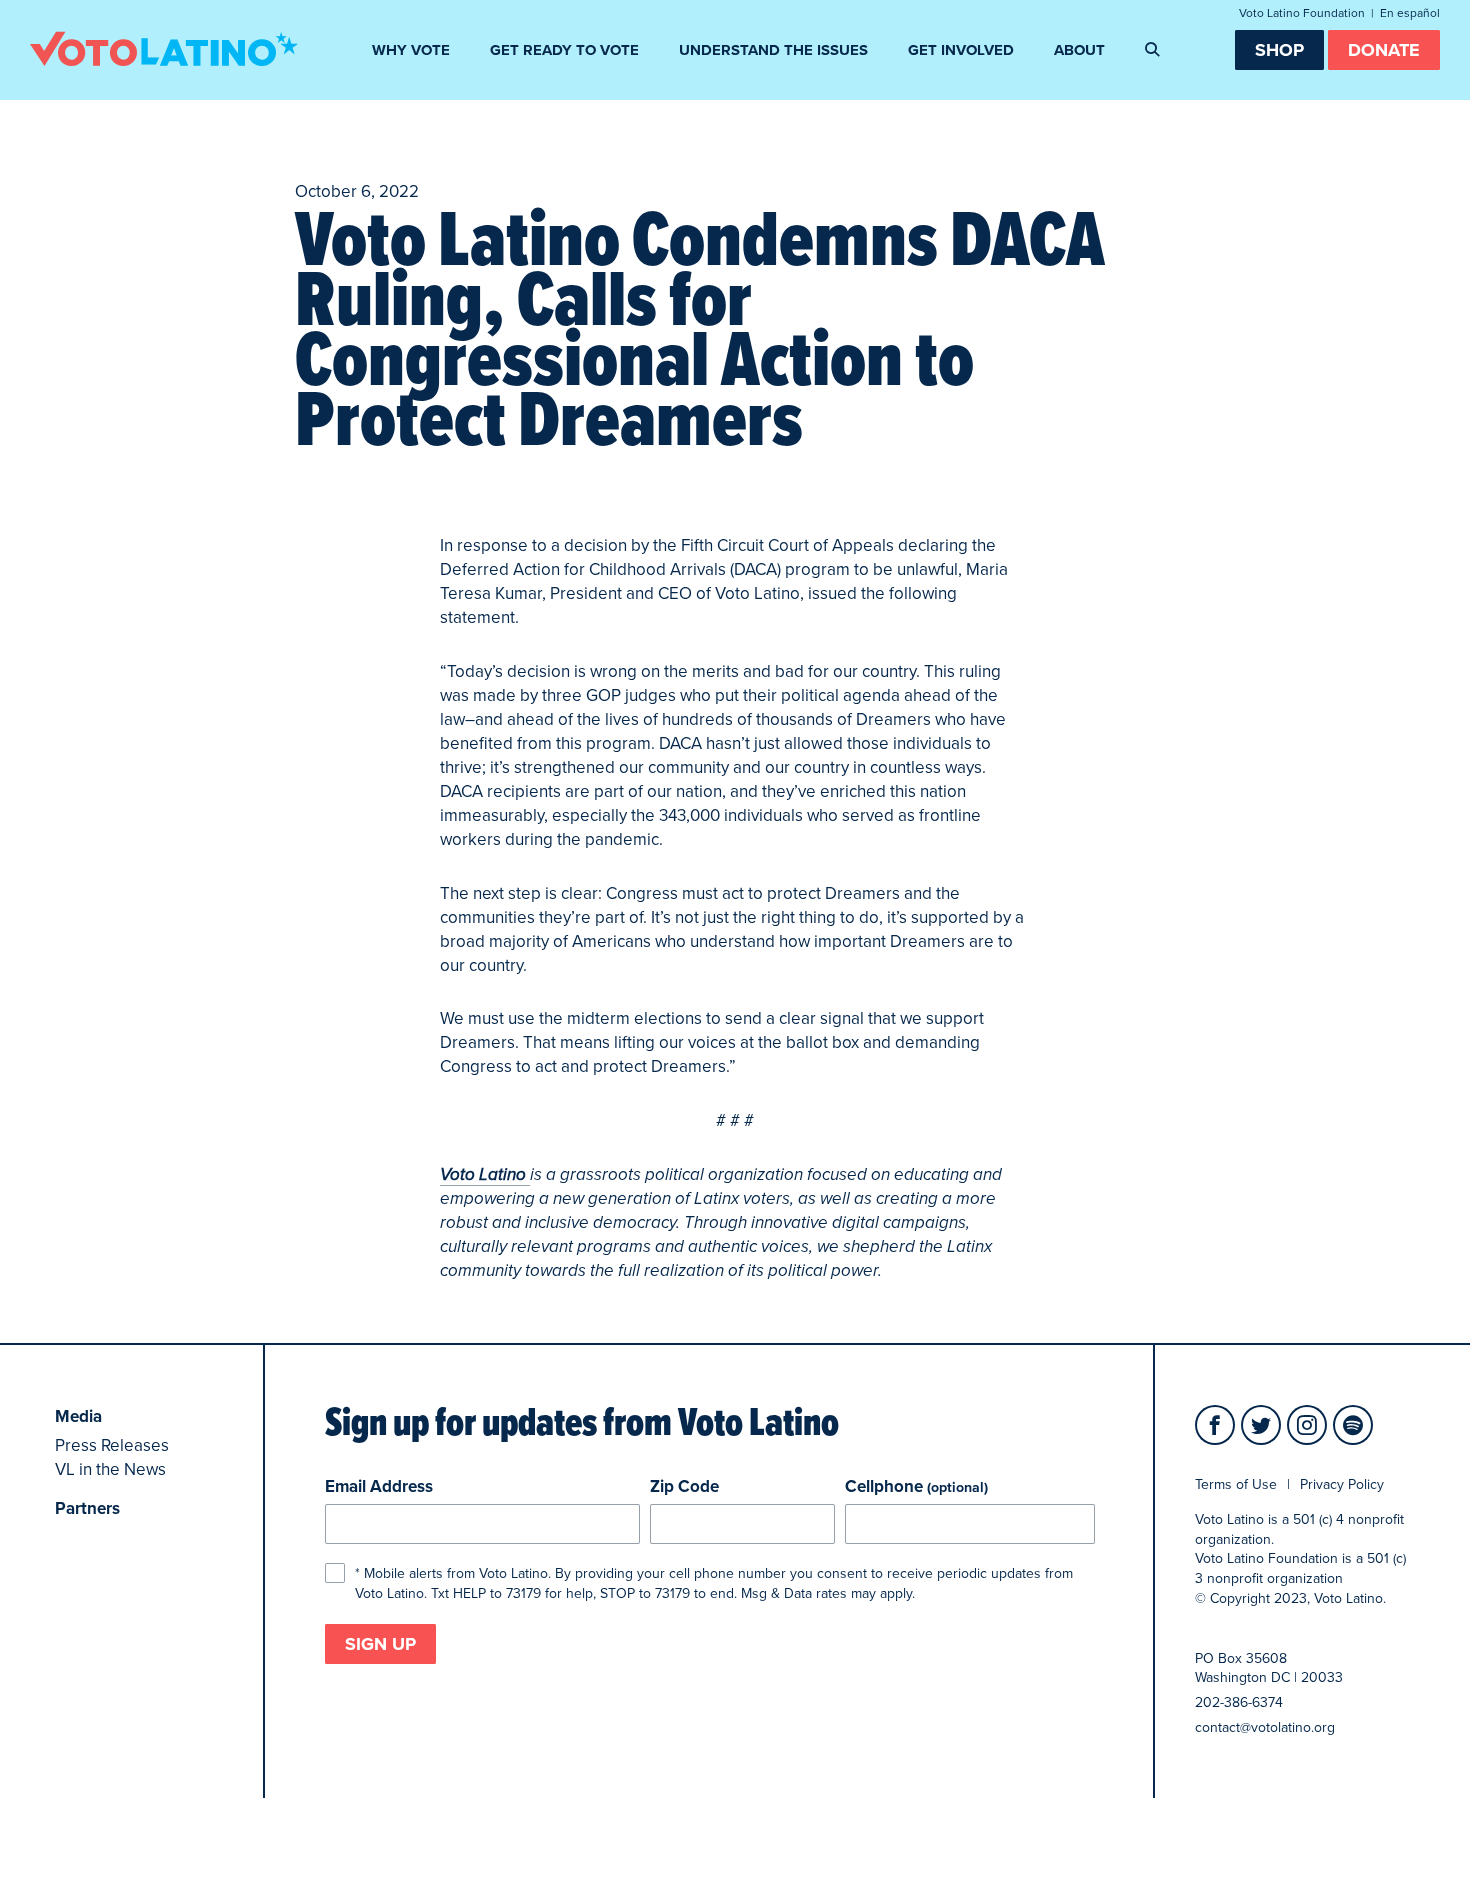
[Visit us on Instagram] (1307, 1425)
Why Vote (411, 50)
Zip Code (684, 1486)
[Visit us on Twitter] (1261, 1425)
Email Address (379, 1486)
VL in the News (110, 1469)
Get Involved (961, 50)
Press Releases (112, 1445)
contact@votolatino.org (1265, 1727)
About (1079, 50)
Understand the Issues (773, 50)
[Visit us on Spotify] (1353, 1425)
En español (1410, 13)
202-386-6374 (1239, 1702)
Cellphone (916, 1486)
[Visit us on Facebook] (1215, 1425)
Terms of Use (1236, 1484)
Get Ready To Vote (564, 50)
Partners (87, 1508)
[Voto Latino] (163, 48)
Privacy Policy (1342, 1484)
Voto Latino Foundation (1302, 13)
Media (78, 1416)
